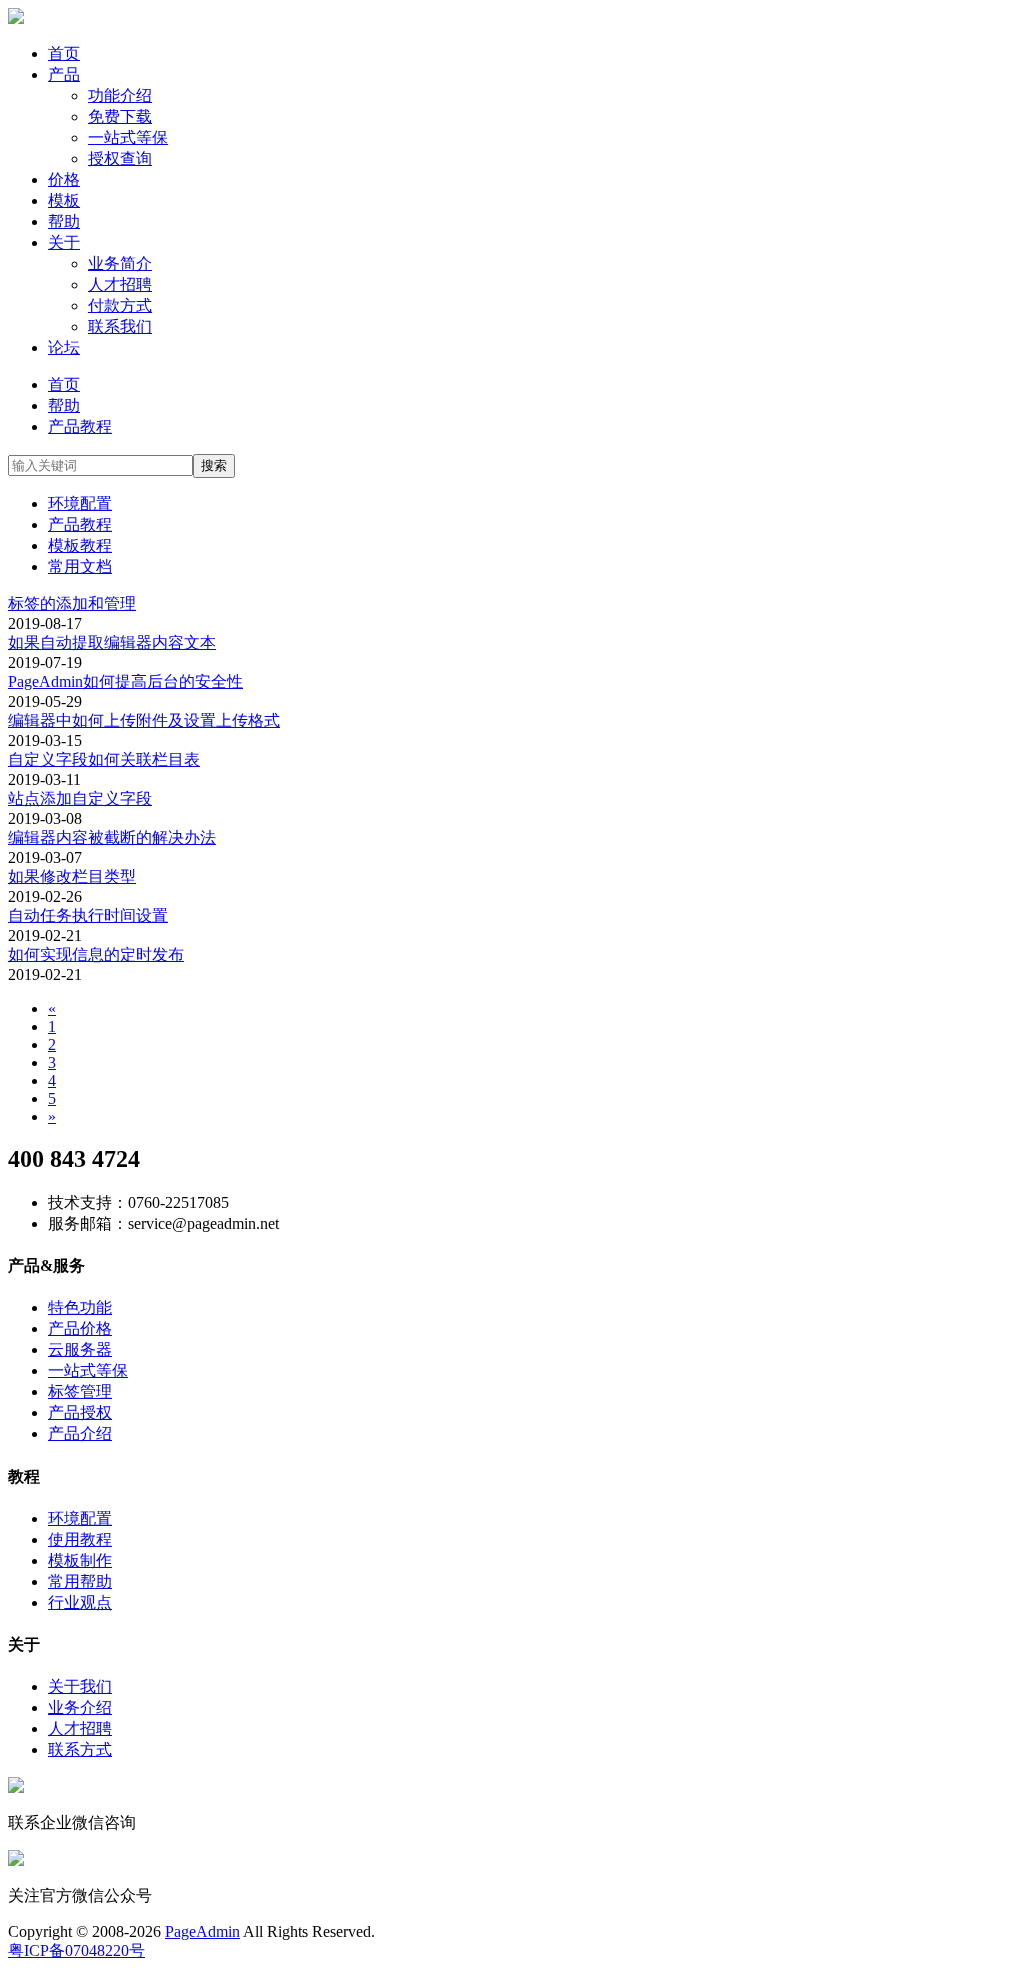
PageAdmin (202, 1931)
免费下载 (120, 116)
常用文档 (80, 566)
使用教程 (80, 1539)
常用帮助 (80, 1581)
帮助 (64, 221)
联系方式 (80, 1749)
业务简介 (120, 263)
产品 (64, 74)
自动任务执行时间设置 (88, 915)
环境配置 (80, 503)
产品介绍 (80, 1433)
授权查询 (120, 158)
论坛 (64, 347)
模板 (64, 200)
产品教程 (80, 426)
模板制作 (80, 1560)
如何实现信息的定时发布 (96, 954)
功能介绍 (120, 95)
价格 (64, 179)
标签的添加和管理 (72, 603)
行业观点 (80, 1602)
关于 (64, 242)
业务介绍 (80, 1707)
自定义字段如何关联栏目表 (104, 759)
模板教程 (80, 545)
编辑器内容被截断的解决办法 (112, 837)
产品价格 (80, 1328)
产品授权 (80, 1412)
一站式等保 (128, 137)
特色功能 (80, 1307)
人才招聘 (120, 284)
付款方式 (120, 305)
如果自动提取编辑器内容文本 (112, 642)
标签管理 (80, 1391)
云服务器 (80, 1349)
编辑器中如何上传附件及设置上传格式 (144, 720)
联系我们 (120, 326)
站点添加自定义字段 (80, 798)
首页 (64, 53)
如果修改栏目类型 (72, 876)
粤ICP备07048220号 (76, 1950)
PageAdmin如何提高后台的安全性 (125, 681)
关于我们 (80, 1686)
